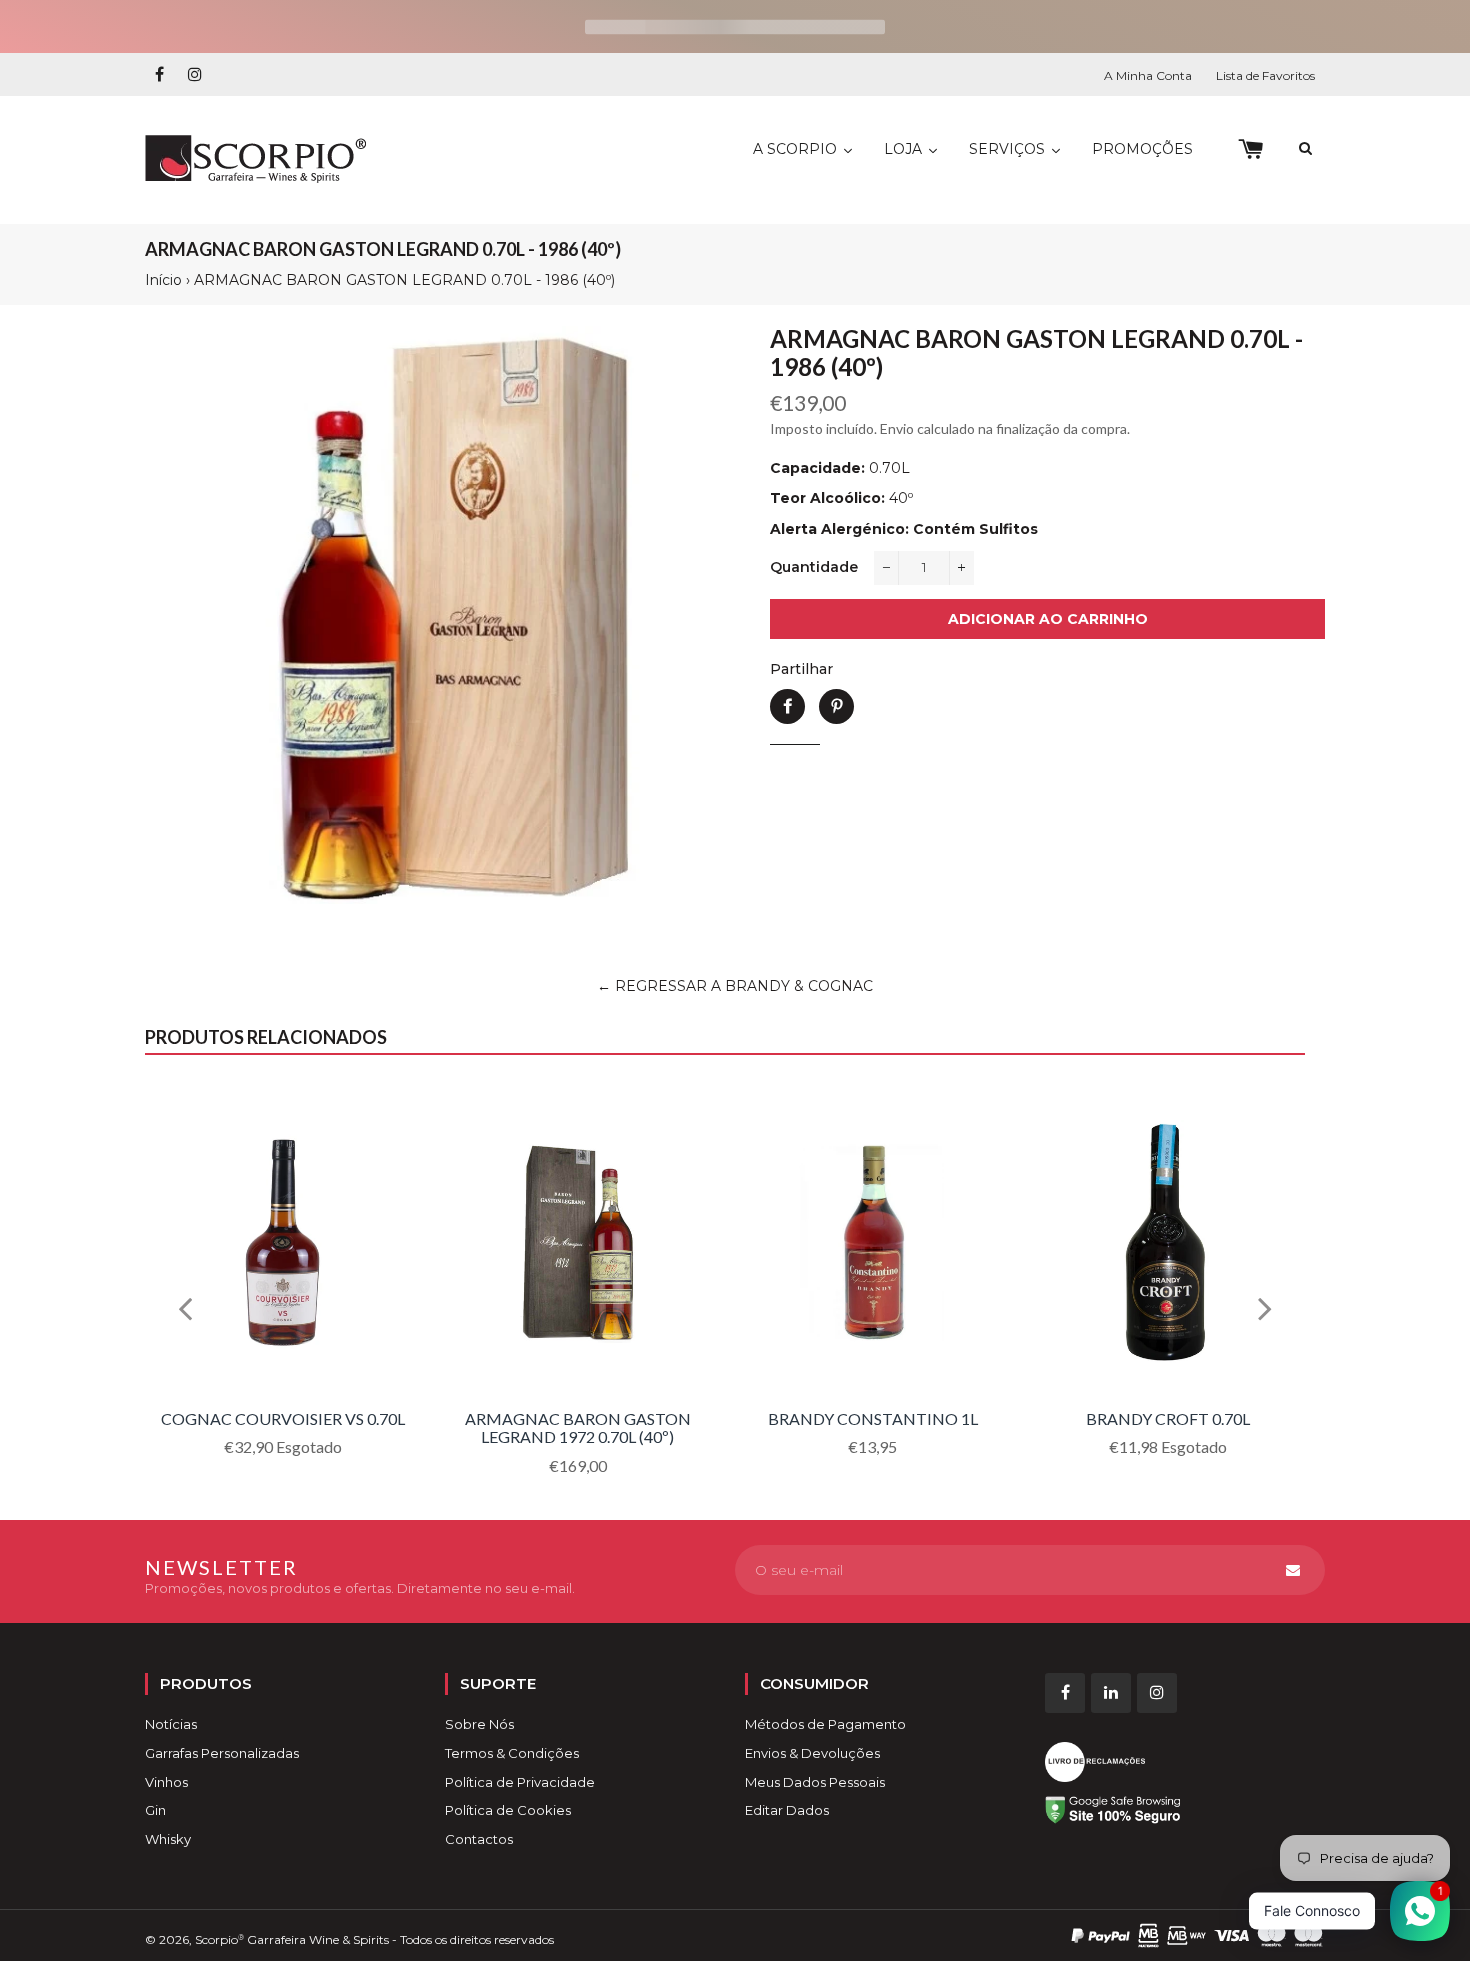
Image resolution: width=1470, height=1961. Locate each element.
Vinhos (166, 1782)
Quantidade (814, 567)
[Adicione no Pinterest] (836, 706)
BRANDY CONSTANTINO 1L (873, 1418)
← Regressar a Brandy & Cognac (735, 986)
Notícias (171, 1724)
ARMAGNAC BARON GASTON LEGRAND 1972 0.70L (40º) (578, 1427)
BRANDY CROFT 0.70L (1168, 1418)
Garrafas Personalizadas (222, 1753)
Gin (155, 1810)
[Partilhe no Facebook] (787, 706)
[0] (1250, 149)
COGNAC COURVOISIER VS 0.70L (283, 1418)
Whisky (168, 1839)
